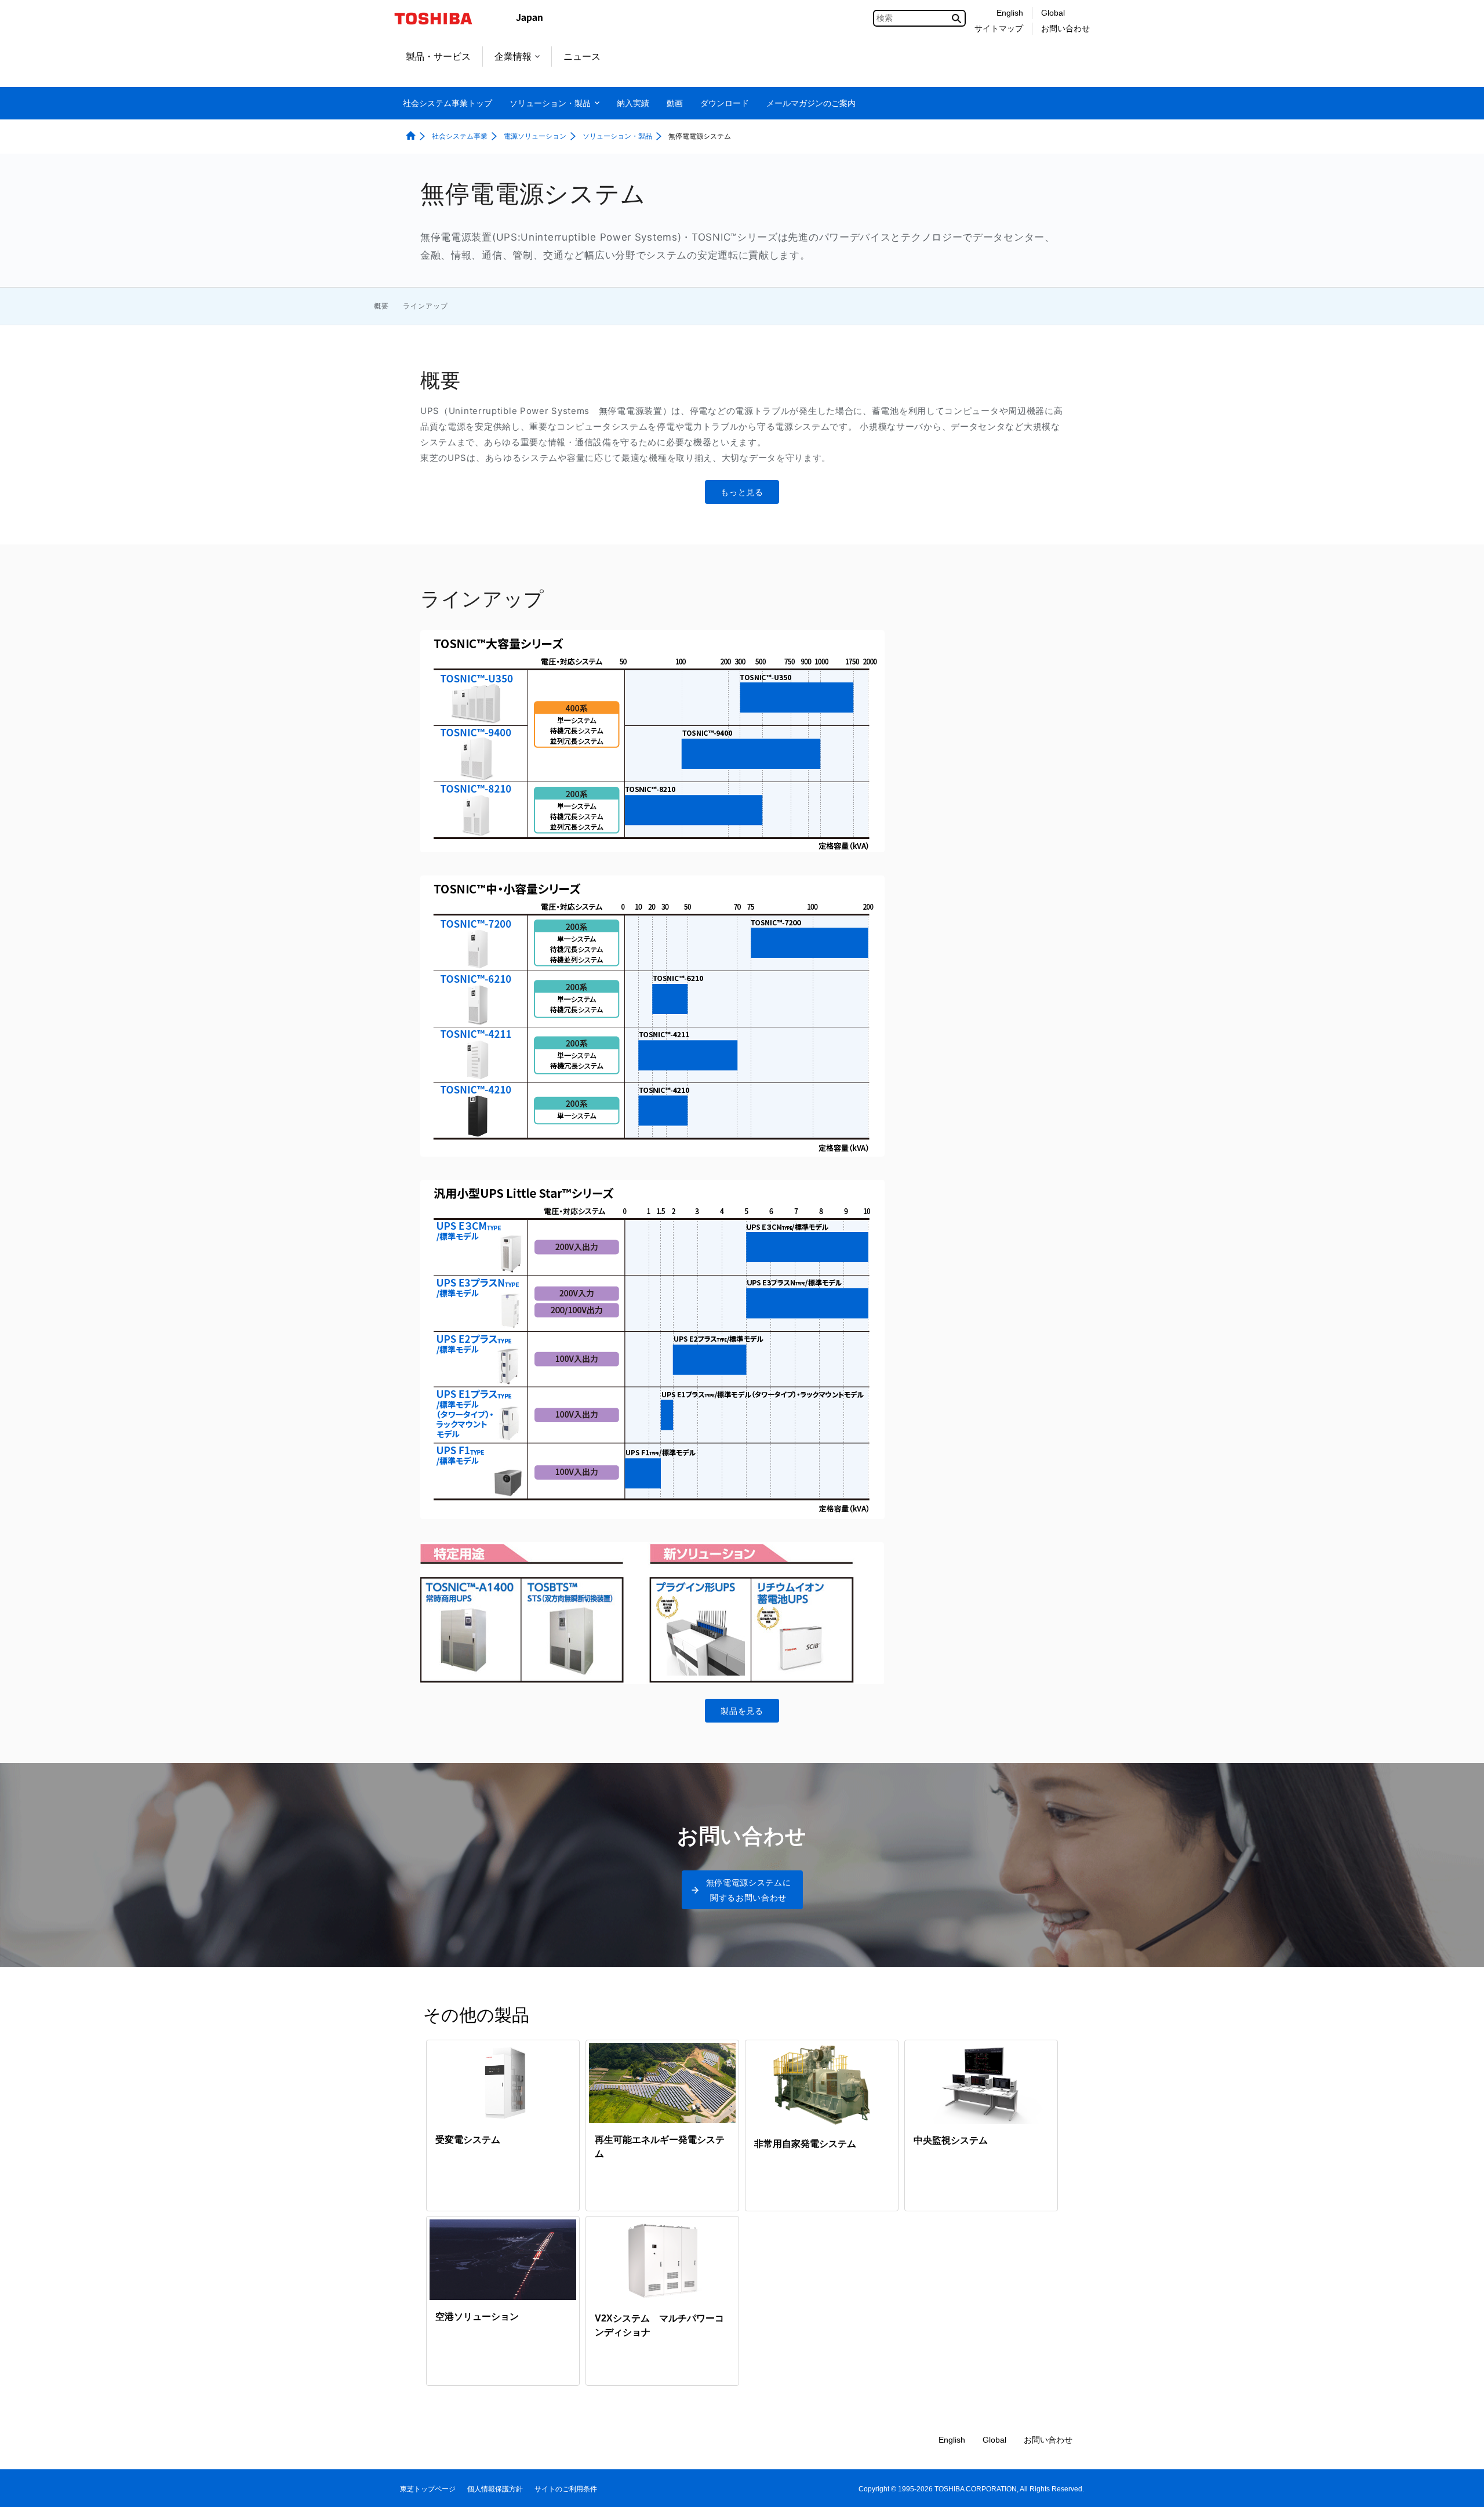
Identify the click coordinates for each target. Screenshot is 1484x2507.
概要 (381, 306)
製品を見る (742, 1711)
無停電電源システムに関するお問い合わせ (749, 1890)
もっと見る (742, 492)
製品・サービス (438, 57)
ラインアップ (425, 306)
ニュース (582, 57)
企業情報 (513, 57)
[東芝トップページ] (441, 19)
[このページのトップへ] (1459, 2487)
